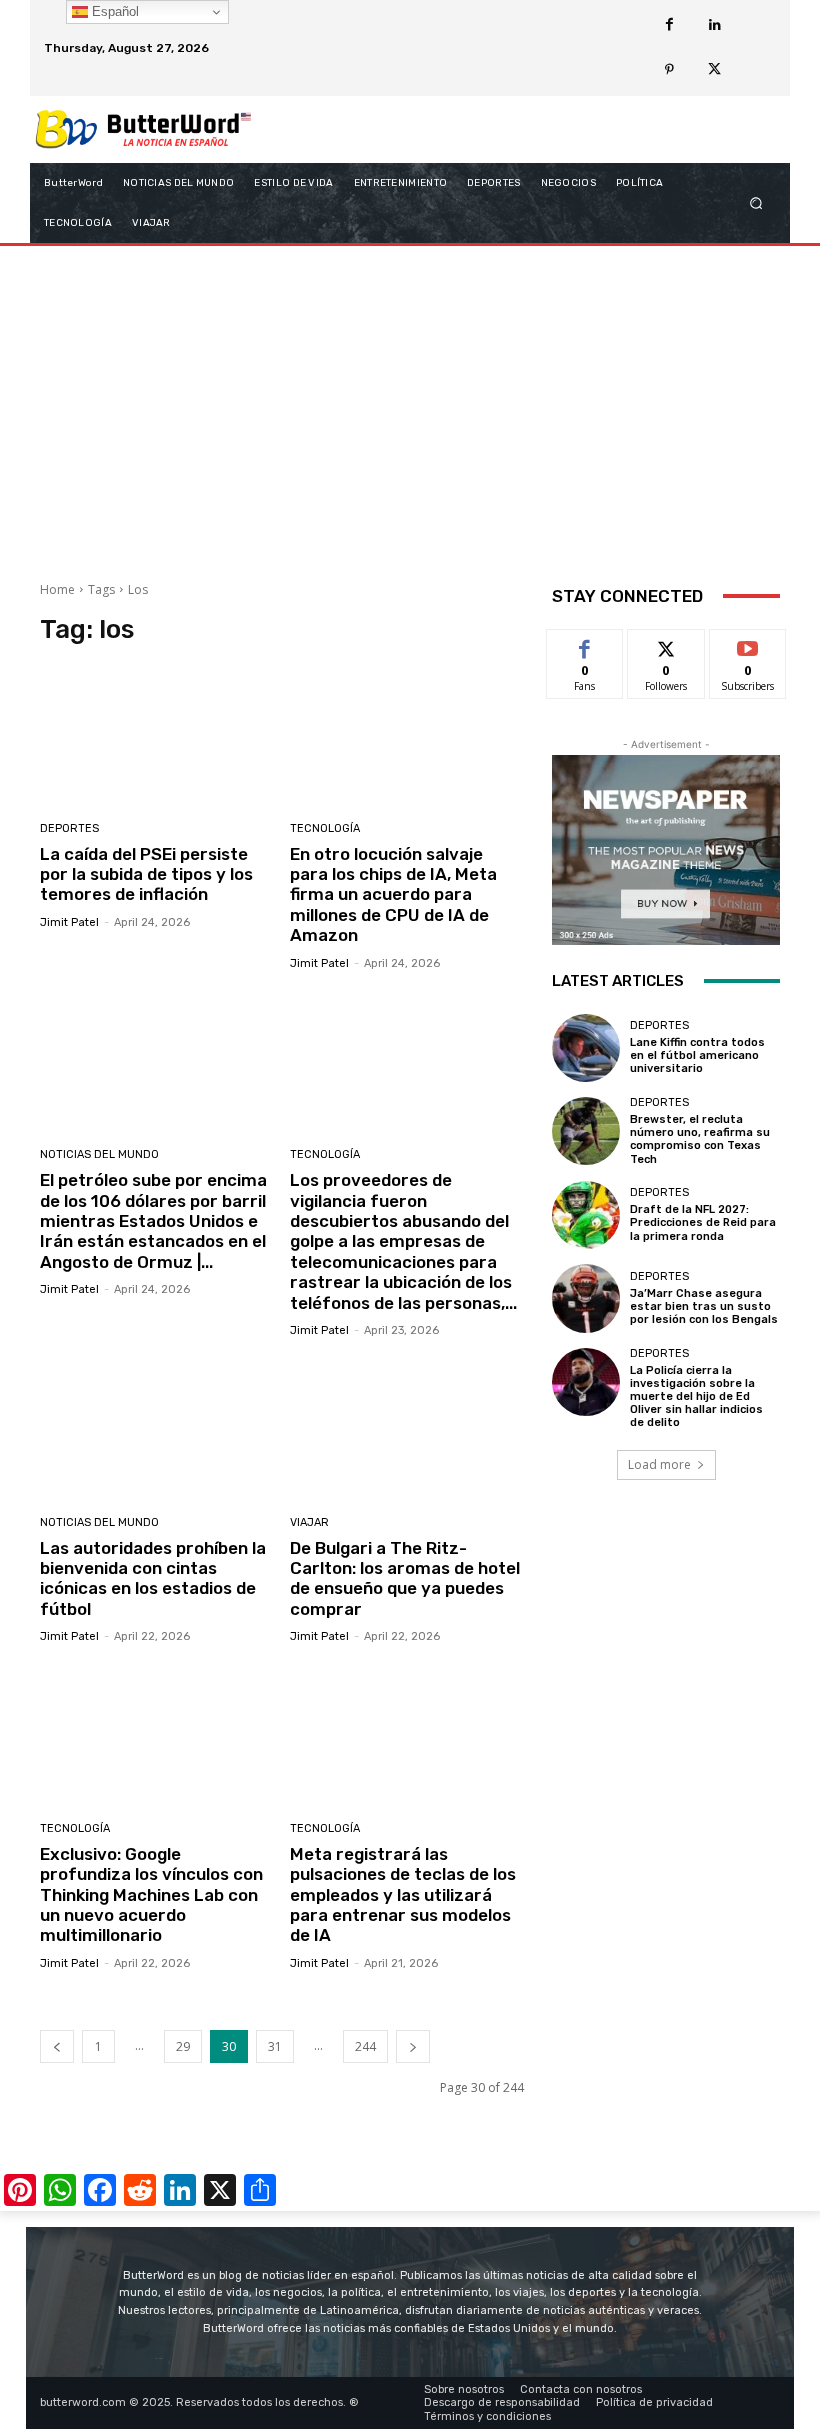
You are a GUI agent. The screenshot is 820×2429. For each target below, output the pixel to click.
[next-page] (413, 2046)
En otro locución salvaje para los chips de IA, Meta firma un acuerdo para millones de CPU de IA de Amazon (393, 895)
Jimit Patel (69, 922)
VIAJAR (309, 1522)
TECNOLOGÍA (325, 828)
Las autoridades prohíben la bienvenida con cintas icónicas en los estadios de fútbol (153, 1578)
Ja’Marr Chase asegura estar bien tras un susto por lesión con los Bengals (704, 1306)
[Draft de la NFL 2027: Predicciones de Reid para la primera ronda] (586, 1215)
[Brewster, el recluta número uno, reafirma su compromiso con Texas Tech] (586, 1131)
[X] (714, 70)
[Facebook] (669, 25)
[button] (756, 202)
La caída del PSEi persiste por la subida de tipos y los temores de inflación (146, 874)
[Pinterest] (669, 70)
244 (365, 2046)
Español (113, 11)
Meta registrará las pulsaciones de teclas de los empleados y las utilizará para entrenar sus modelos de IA (403, 1895)
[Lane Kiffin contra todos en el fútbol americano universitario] (586, 1048)
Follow (666, 644)
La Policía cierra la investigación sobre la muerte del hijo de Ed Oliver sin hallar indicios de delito (696, 1397)
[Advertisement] (410, 406)
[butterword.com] (143, 129)
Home (57, 589)
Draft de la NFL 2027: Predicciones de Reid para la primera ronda (703, 1222)
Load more (659, 1464)
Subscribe (748, 644)
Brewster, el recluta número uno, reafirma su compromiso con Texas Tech (700, 1139)
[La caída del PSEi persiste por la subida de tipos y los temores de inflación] (157, 735)
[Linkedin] (714, 25)
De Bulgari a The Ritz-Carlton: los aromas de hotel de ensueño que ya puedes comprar (405, 1578)
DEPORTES (69, 828)
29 (183, 2046)
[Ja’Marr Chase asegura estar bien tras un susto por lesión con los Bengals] (586, 1298)
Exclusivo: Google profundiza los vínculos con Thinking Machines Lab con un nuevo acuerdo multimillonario (151, 1895)
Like (585, 644)
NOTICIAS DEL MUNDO (99, 1154)
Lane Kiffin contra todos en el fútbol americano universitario (697, 1055)
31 (275, 2046)
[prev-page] (57, 2046)
